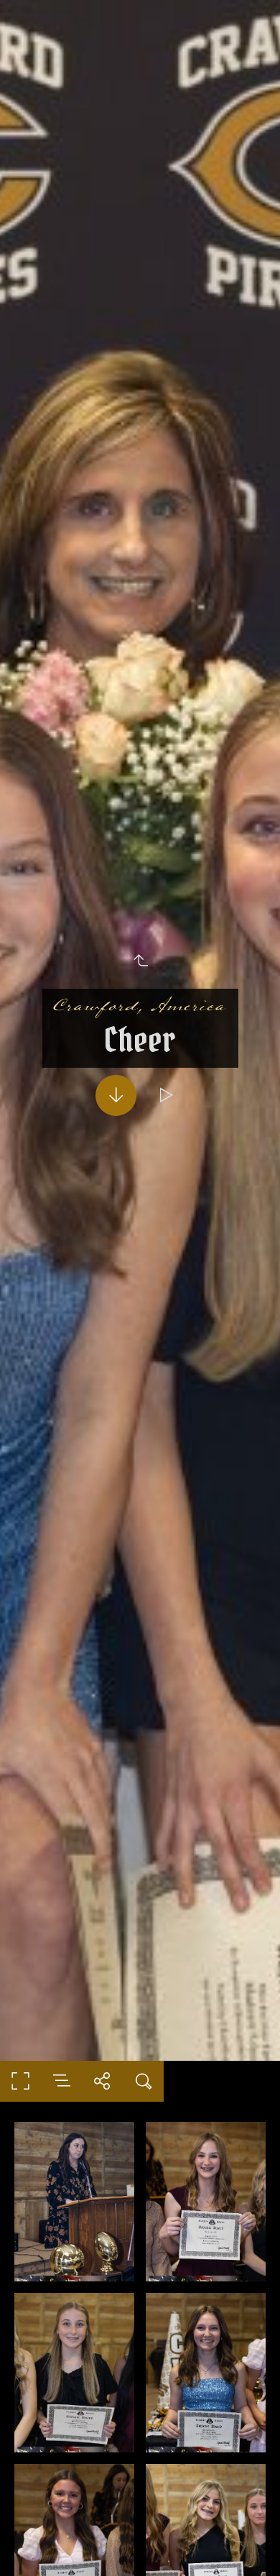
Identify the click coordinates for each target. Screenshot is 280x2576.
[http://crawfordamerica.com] (140, 1005)
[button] (140, 2544)
